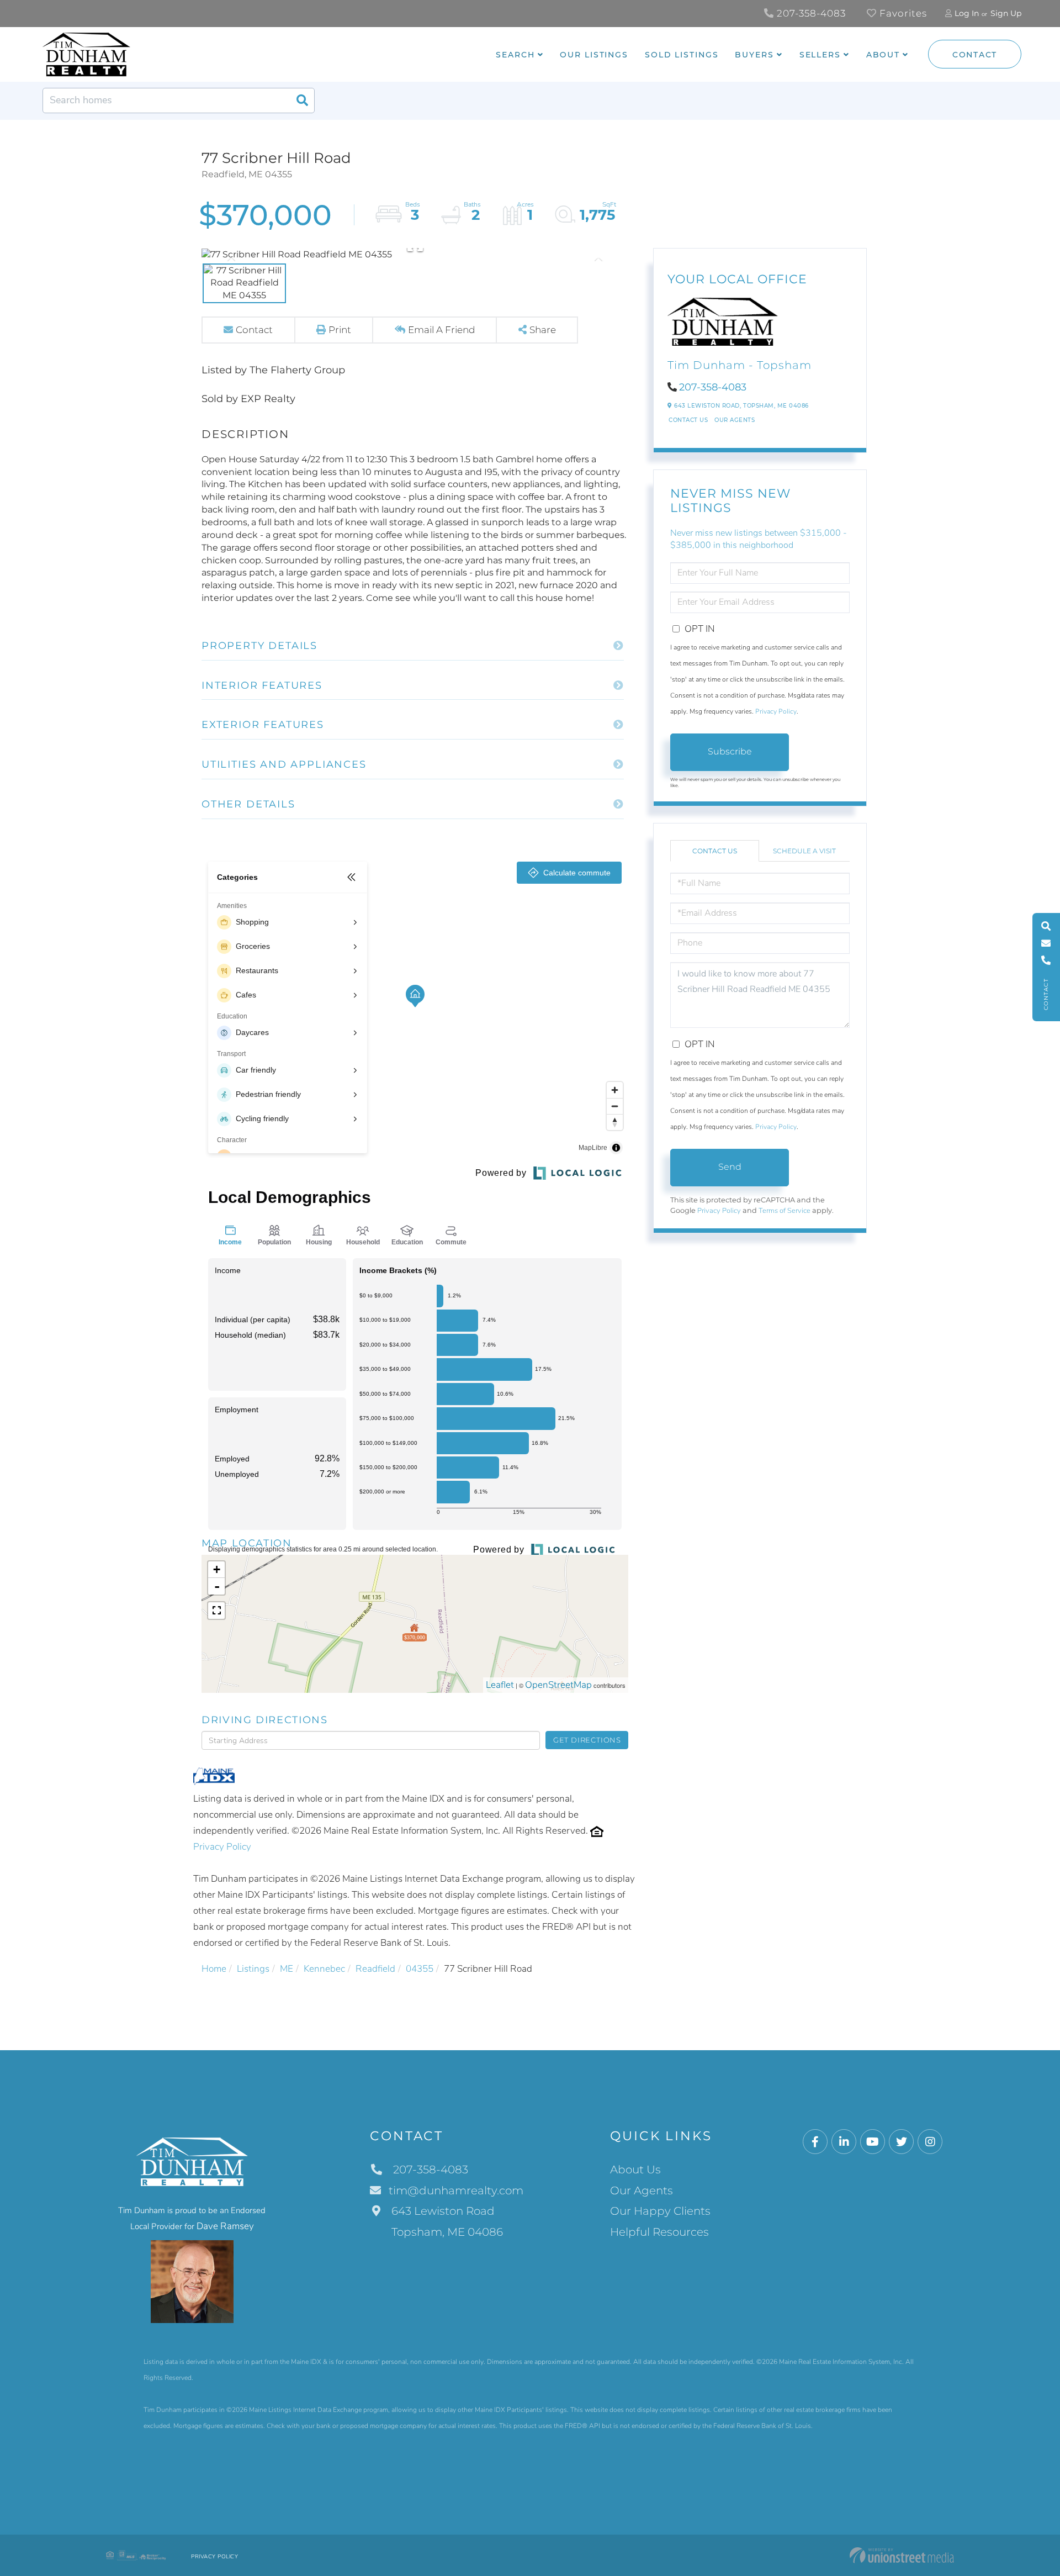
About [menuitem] (883, 55)
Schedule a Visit (804, 851)
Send (730, 1167)
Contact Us (688, 420)
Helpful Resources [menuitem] (659, 2232)
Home (214, 1969)
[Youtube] (873, 2142)
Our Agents (735, 420)
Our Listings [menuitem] (594, 55)
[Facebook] (815, 2142)
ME (287, 1969)
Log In (967, 13)
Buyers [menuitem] (754, 55)
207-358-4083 (810, 13)
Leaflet (500, 1685)
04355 (420, 1969)
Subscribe (730, 751)
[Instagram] (930, 2142)
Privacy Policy (222, 1847)
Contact (975, 55)
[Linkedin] (844, 2142)
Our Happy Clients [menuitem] (660, 2211)
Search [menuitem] (515, 55)
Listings (253, 1969)
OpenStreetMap (558, 1685)
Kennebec (324, 1969)
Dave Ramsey (225, 2226)
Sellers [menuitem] (820, 55)
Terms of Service (785, 1211)
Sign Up (1006, 13)
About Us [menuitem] (635, 2169)
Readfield (375, 1969)
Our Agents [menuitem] (642, 2190)
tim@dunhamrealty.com (456, 2190)
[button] (302, 101)
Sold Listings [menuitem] (682, 55)
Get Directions (587, 1740)
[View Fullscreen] (216, 1611)
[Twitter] (901, 2142)
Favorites (902, 13)
